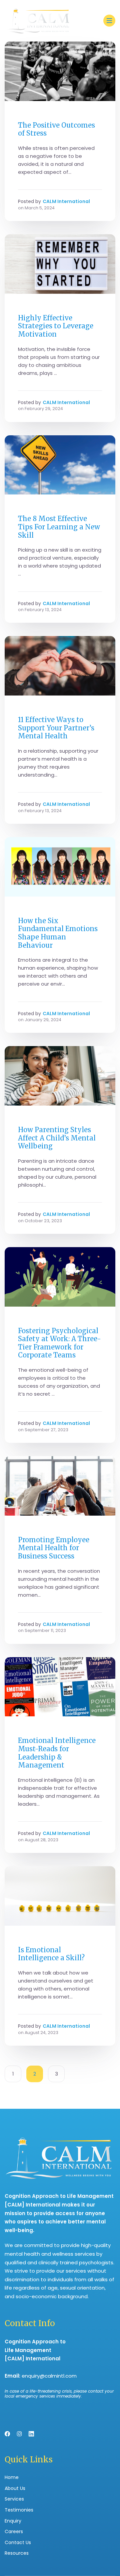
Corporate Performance (49, 1321)
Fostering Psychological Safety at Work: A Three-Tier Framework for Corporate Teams (59, 1343)
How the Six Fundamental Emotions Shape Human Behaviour (58, 933)
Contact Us (18, 2542)
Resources (17, 2553)
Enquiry (13, 2521)
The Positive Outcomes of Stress (56, 129)
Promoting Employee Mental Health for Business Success (54, 1548)
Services (14, 2499)
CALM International (66, 201)
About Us (15, 2488)
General (28, 115)
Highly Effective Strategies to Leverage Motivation (56, 326)
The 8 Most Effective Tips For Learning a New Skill (59, 527)
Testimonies (19, 2510)
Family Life (31, 710)
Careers (14, 2531)
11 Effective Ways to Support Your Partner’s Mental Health (56, 728)
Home (12, 2477)
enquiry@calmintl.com (49, 2376)
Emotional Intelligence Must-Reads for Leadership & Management (57, 1753)
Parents (28, 1120)
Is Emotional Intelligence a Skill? (51, 1954)
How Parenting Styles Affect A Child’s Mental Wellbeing (57, 1138)
